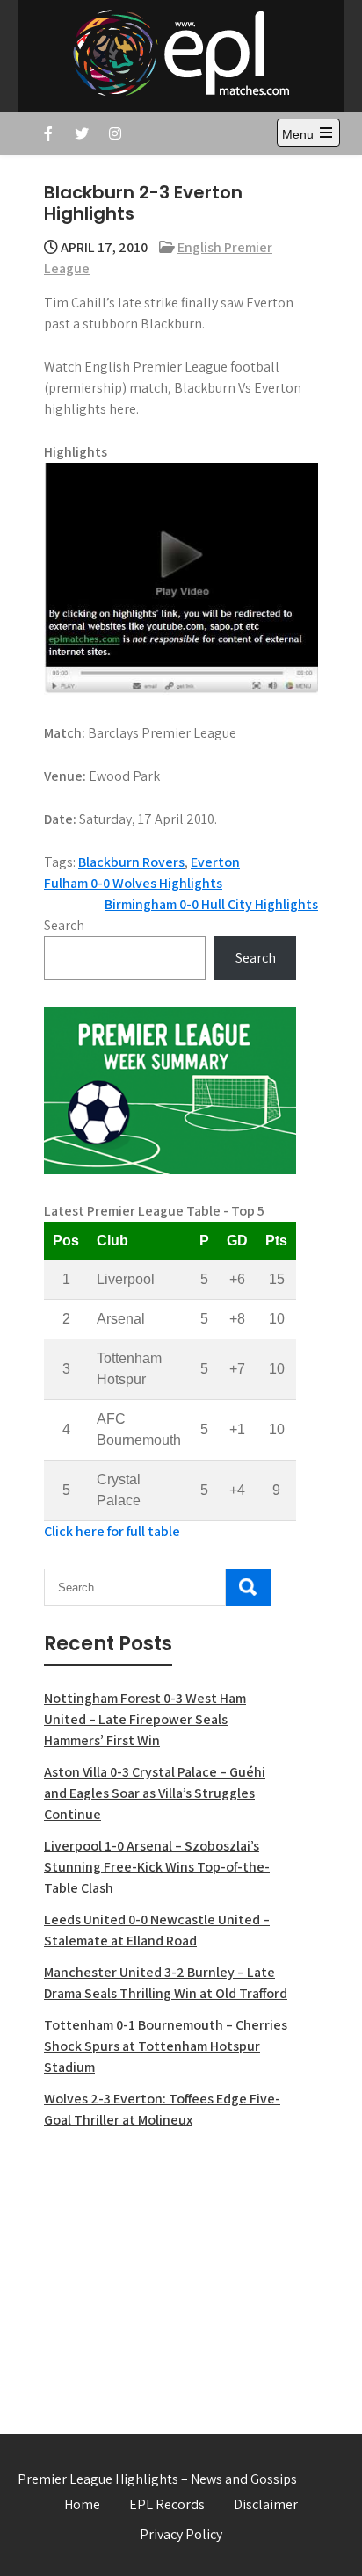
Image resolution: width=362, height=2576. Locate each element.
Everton (215, 862)
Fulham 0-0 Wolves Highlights (133, 883)
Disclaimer (266, 2504)
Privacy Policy (181, 2534)
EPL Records (167, 2504)
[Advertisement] (170, 2271)
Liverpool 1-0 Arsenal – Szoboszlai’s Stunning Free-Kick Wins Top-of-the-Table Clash (157, 1867)
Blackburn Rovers (131, 862)
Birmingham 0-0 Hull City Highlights (211, 904)
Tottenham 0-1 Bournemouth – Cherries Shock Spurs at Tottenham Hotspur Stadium (166, 2046)
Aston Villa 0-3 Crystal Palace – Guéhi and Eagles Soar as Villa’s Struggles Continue (155, 1793)
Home (82, 2504)
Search (64, 925)
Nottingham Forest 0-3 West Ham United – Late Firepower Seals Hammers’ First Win (145, 1719)
